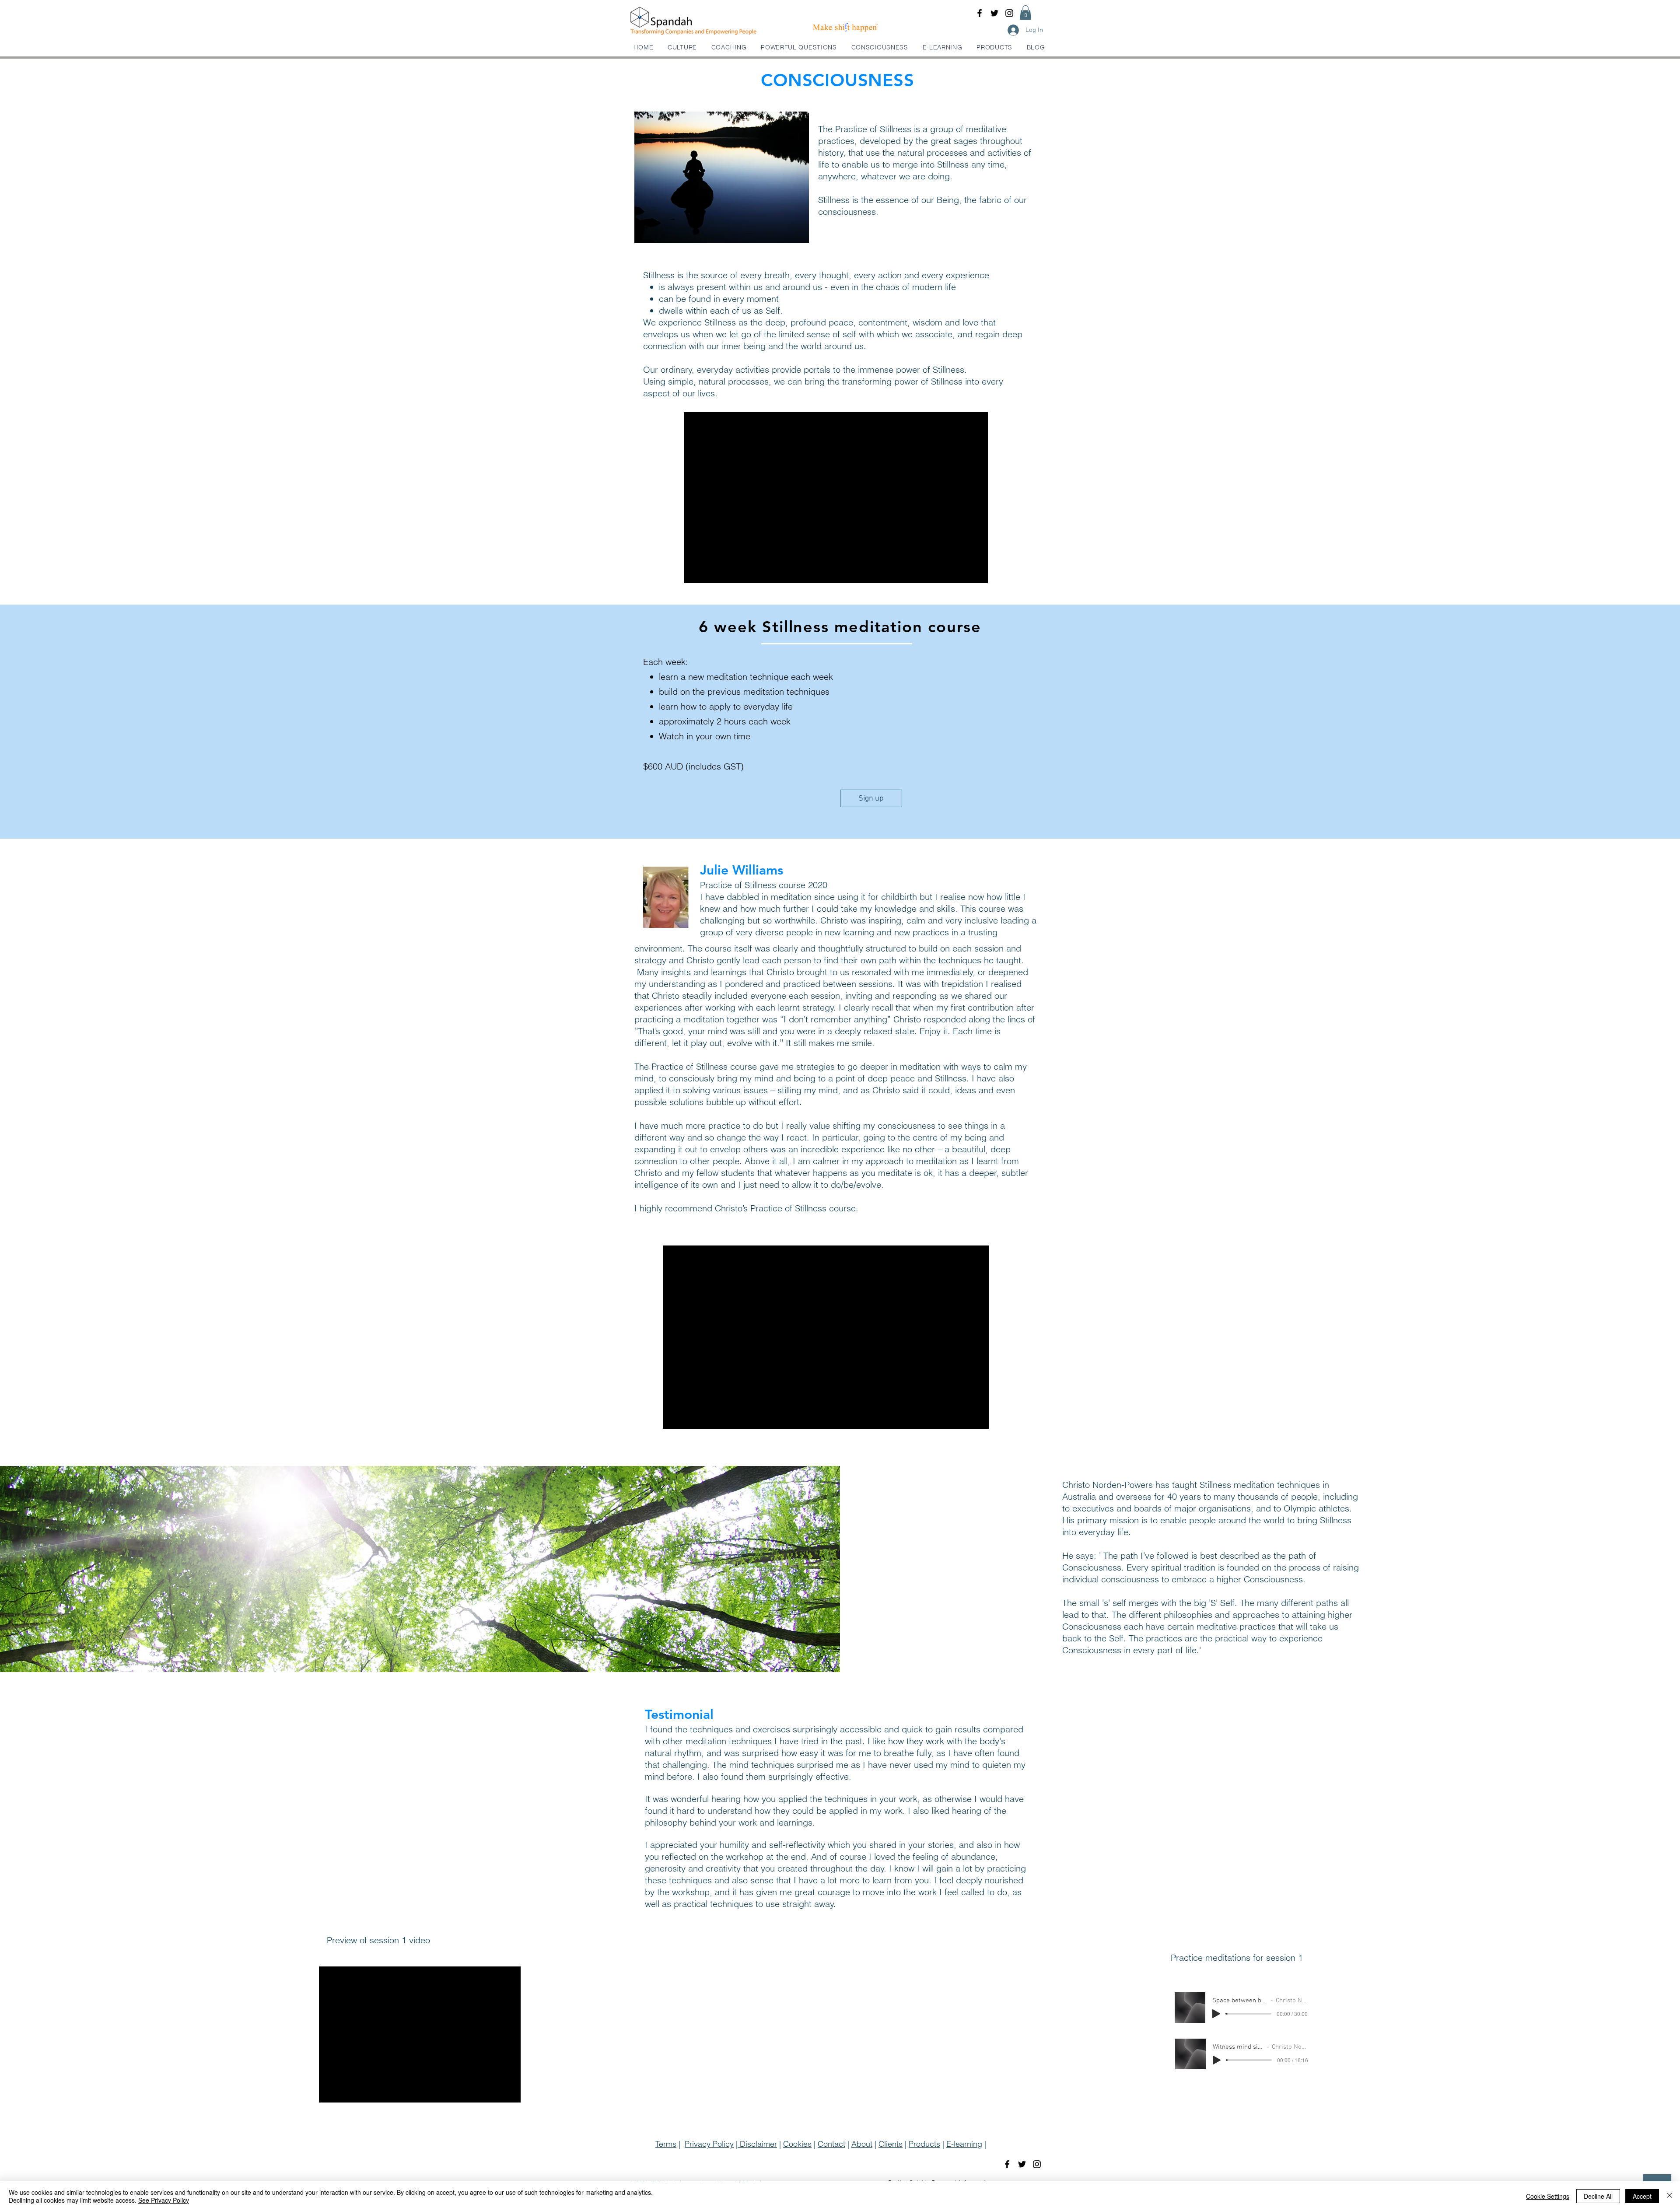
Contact (831, 2144)
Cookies (797, 2144)
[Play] (1216, 2014)
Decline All (1598, 2196)
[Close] (1669, 2196)
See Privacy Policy (164, 2200)
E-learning (964, 2144)
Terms (666, 2144)
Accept (1642, 2196)
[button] (1025, 12)
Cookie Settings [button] (1548, 2196)
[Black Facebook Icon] (980, 13)
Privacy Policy (709, 2144)
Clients (891, 2144)
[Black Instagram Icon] (1009, 13)
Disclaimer (757, 2144)
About (862, 2144)
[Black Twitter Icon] (994, 13)
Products (924, 2144)
